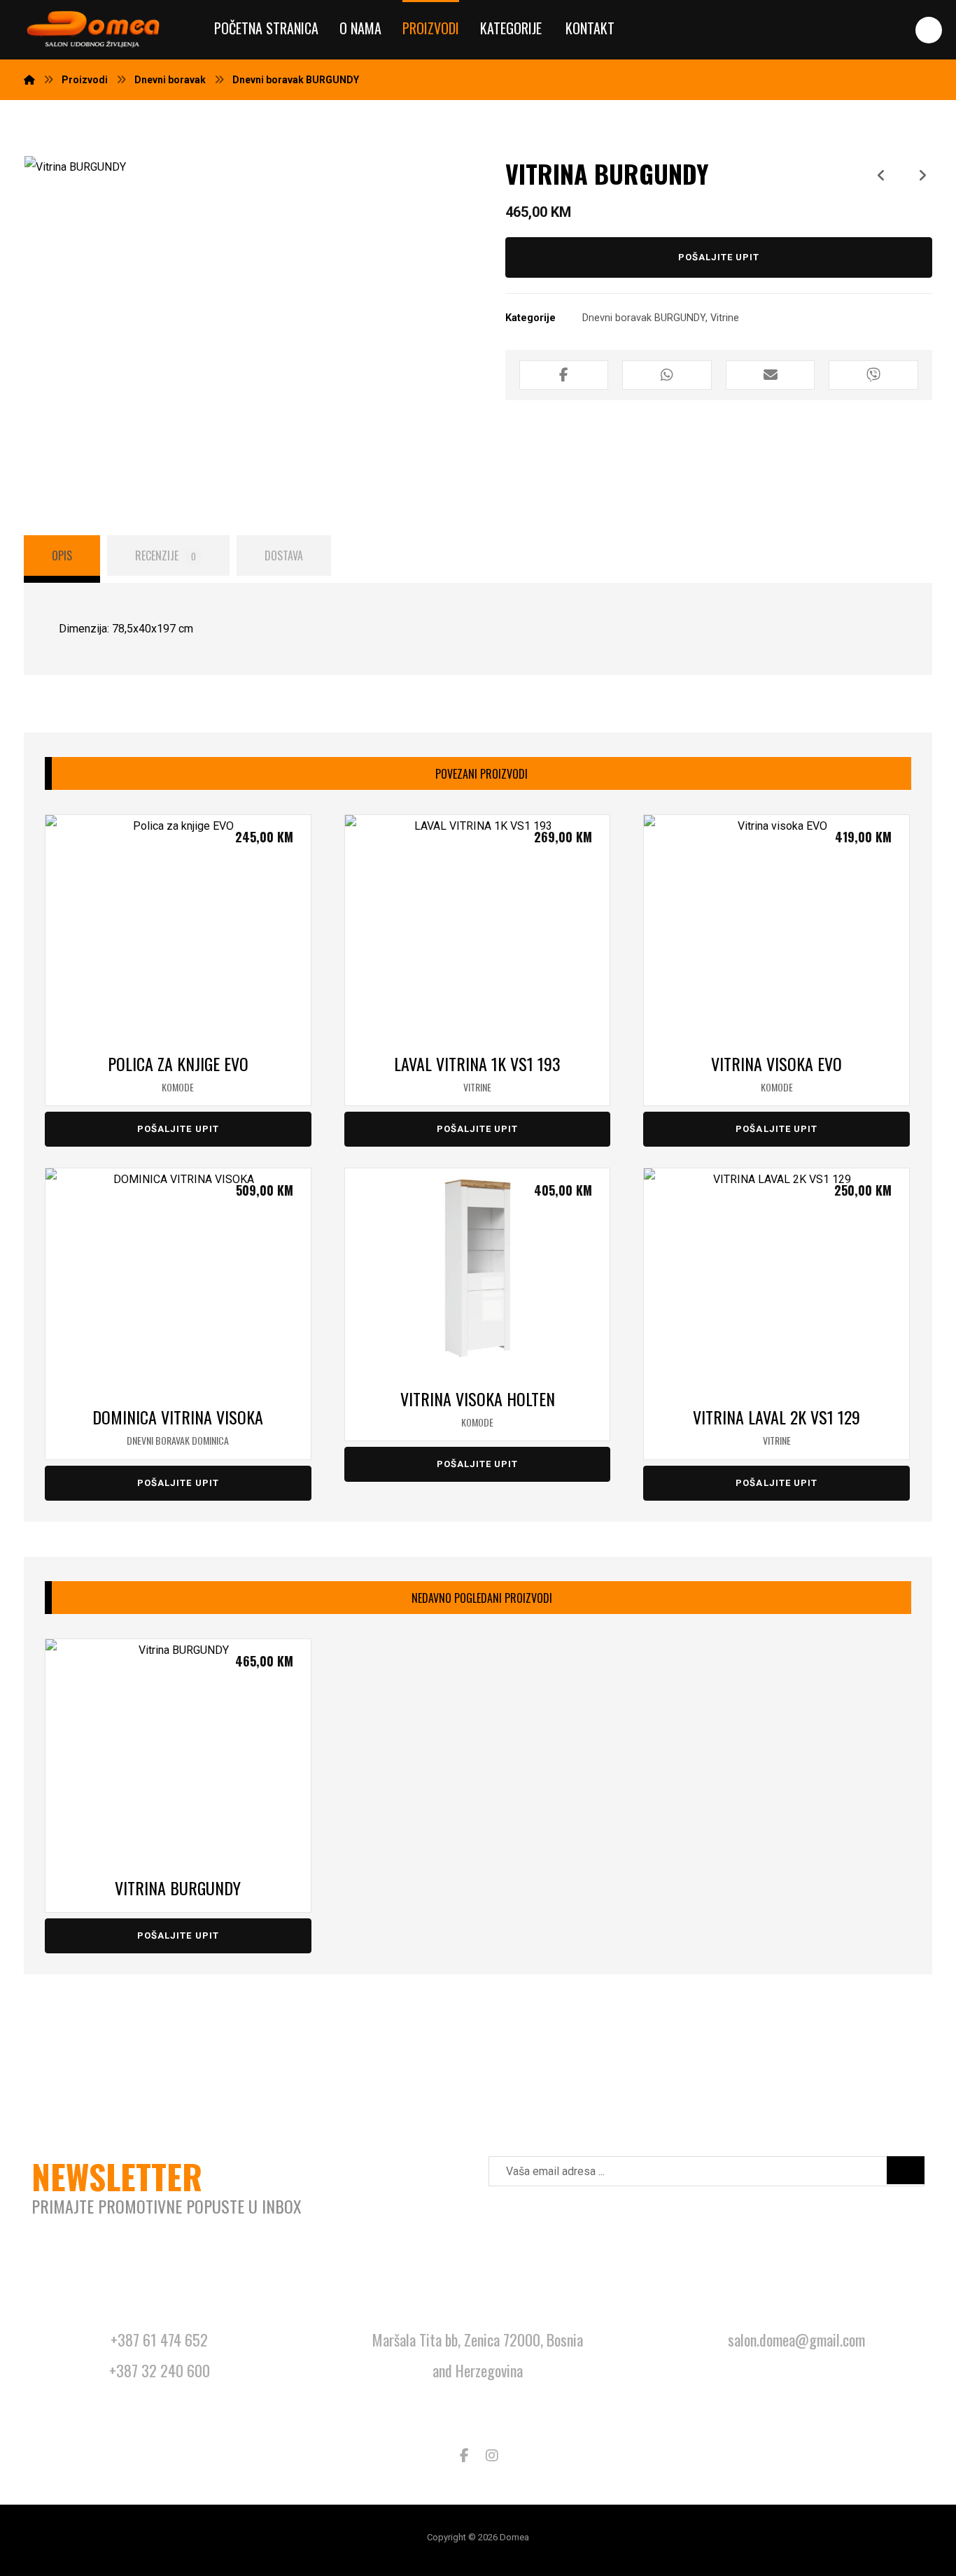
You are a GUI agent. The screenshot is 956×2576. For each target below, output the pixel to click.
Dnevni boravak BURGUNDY (644, 318)
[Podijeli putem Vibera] (873, 375)
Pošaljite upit (719, 257)
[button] (929, 30)
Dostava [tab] (284, 555)
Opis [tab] (62, 555)
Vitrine (725, 318)
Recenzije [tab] (166, 555)
